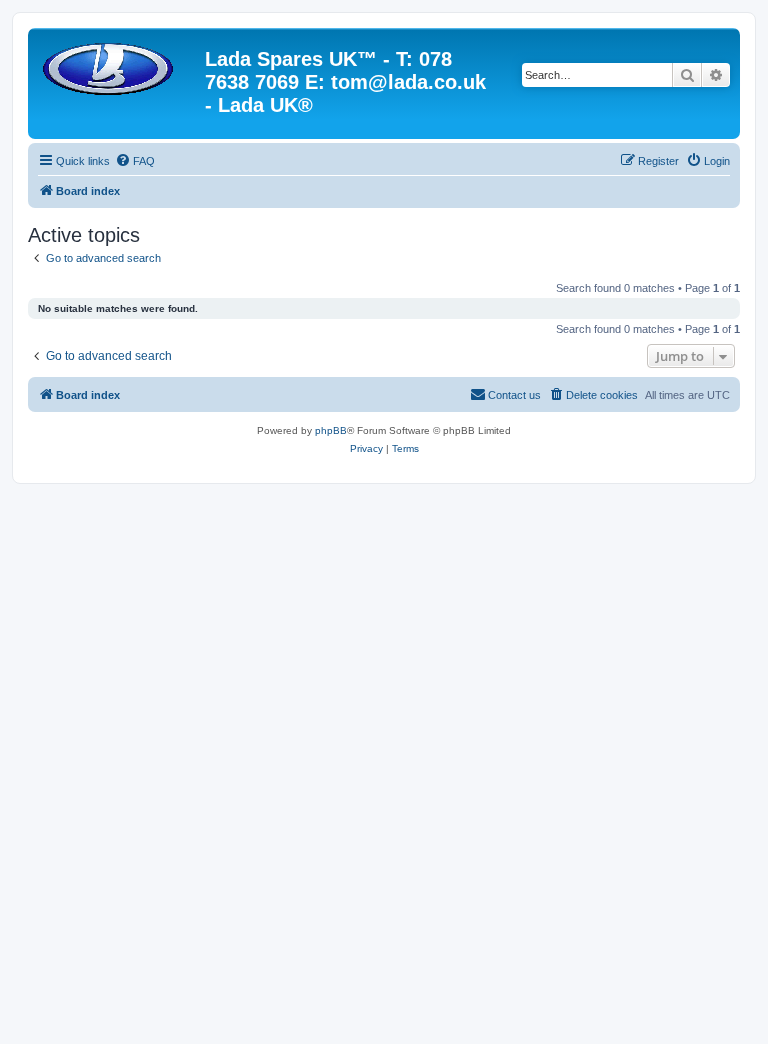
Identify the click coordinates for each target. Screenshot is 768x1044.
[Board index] (119, 65)
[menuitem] (135, 161)
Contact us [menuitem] (514, 395)
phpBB (331, 430)
